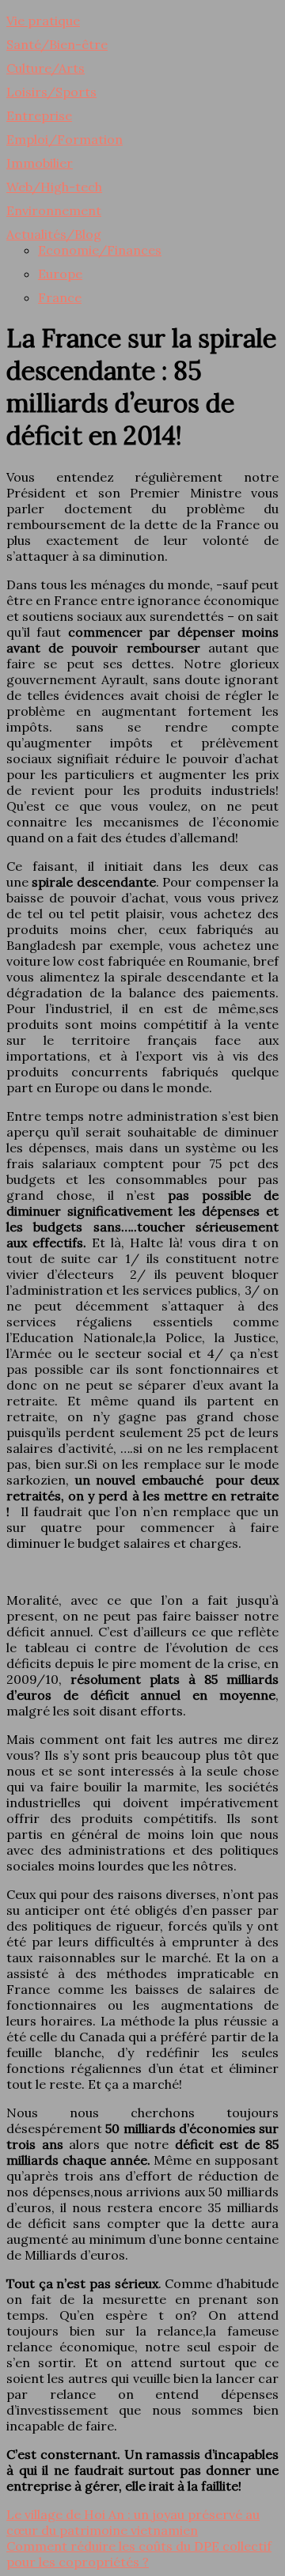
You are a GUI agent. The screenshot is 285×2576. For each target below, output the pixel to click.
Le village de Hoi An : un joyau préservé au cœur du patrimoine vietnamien (133, 2522)
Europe (60, 274)
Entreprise (39, 115)
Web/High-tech (54, 187)
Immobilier (40, 163)
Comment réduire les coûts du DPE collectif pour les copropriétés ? (139, 2554)
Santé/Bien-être (57, 44)
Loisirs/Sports (51, 92)
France (60, 297)
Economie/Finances (100, 250)
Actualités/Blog (54, 234)
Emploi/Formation (65, 139)
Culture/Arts (46, 68)
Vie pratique (43, 21)
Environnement (54, 210)
